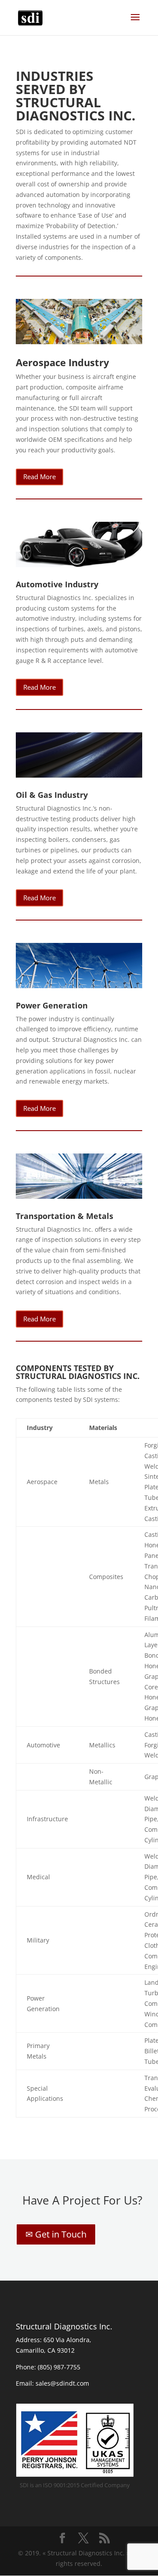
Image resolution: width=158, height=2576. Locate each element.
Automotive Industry (57, 584)
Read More (39, 477)
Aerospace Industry (63, 362)
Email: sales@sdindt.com (52, 2383)
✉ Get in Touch (56, 2234)
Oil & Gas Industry (52, 795)
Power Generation (52, 1005)
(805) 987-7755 (59, 2367)
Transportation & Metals (65, 1216)
